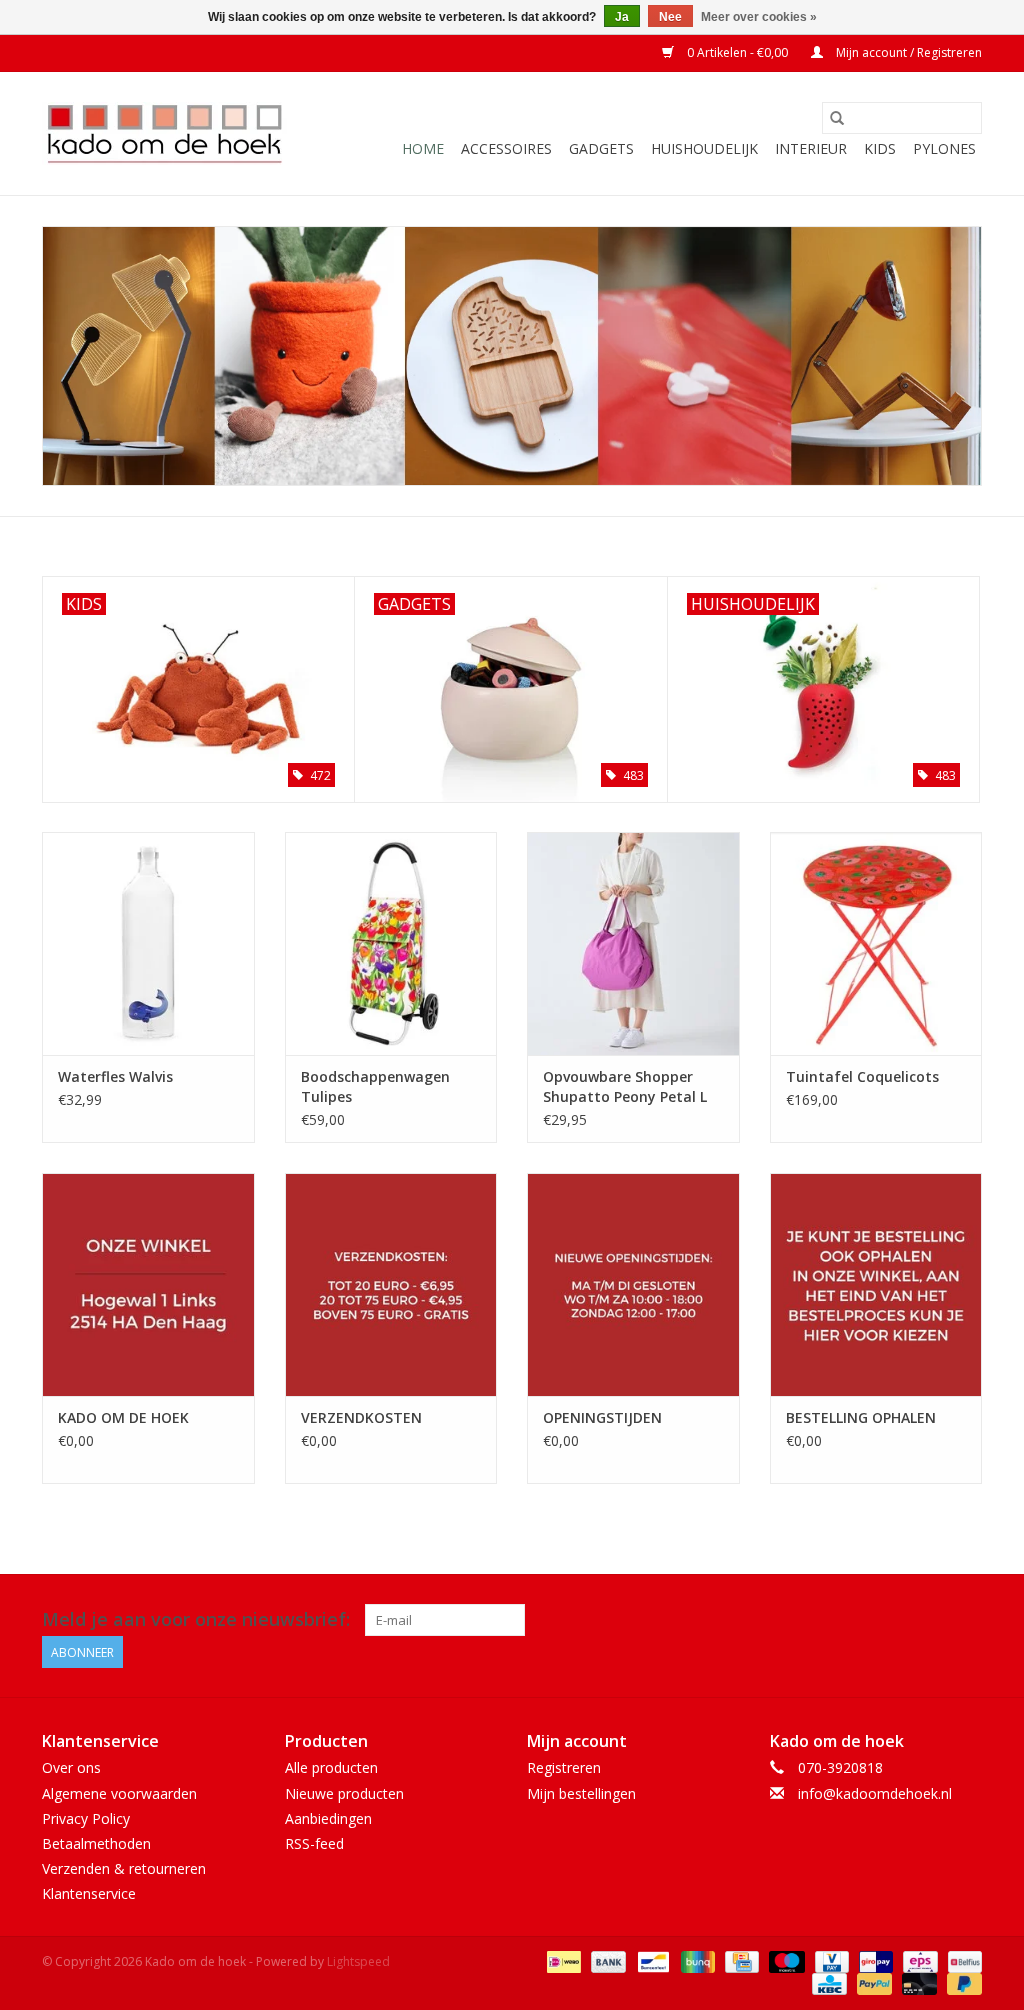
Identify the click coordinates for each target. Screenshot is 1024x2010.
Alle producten (331, 1767)
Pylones (944, 148)
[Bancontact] (651, 1961)
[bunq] (696, 1961)
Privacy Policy (86, 1818)
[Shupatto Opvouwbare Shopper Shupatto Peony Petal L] (633, 943)
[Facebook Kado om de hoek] (930, 1620)
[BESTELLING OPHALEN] (876, 1284)
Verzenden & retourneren (124, 1868)
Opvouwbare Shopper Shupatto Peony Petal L (625, 1086)
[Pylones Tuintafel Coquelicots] (876, 943)
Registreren (564, 1767)
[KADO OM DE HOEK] (148, 1284)
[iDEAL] (562, 1961)
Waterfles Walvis (115, 1076)
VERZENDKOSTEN (361, 1417)
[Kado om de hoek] (164, 133)
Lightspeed (358, 1961)
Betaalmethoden (96, 1843)
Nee (670, 17)
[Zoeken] (837, 118)
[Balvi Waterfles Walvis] (148, 943)
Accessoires (506, 148)
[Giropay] (874, 1961)
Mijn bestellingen (581, 1793)
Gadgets (601, 148)
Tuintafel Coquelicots (862, 1076)
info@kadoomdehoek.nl (875, 1793)
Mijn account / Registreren (907, 52)
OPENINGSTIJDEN (602, 1417)
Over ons (71, 1767)
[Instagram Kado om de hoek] (966, 1620)
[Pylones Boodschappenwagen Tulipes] (391, 943)
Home (423, 148)
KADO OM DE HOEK (123, 1417)
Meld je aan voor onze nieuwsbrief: (196, 1619)
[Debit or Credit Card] (917, 1983)
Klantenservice (89, 1893)
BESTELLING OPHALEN (861, 1417)
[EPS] (918, 1961)
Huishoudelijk (704, 148)
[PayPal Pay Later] (961, 1983)
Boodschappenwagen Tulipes (375, 1086)
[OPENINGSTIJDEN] (633, 1284)
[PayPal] (872, 1983)
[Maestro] (784, 1961)
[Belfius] (961, 1961)
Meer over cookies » (759, 17)
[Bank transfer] (606, 1961)
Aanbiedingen (328, 1818)
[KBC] (827, 1983)
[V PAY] (830, 1961)
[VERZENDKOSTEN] (391, 1284)
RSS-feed (314, 1843)
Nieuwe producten (344, 1793)
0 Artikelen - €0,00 (737, 52)
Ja (622, 17)
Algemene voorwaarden (119, 1793)
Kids (880, 148)
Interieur (811, 148)
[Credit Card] (740, 1961)
